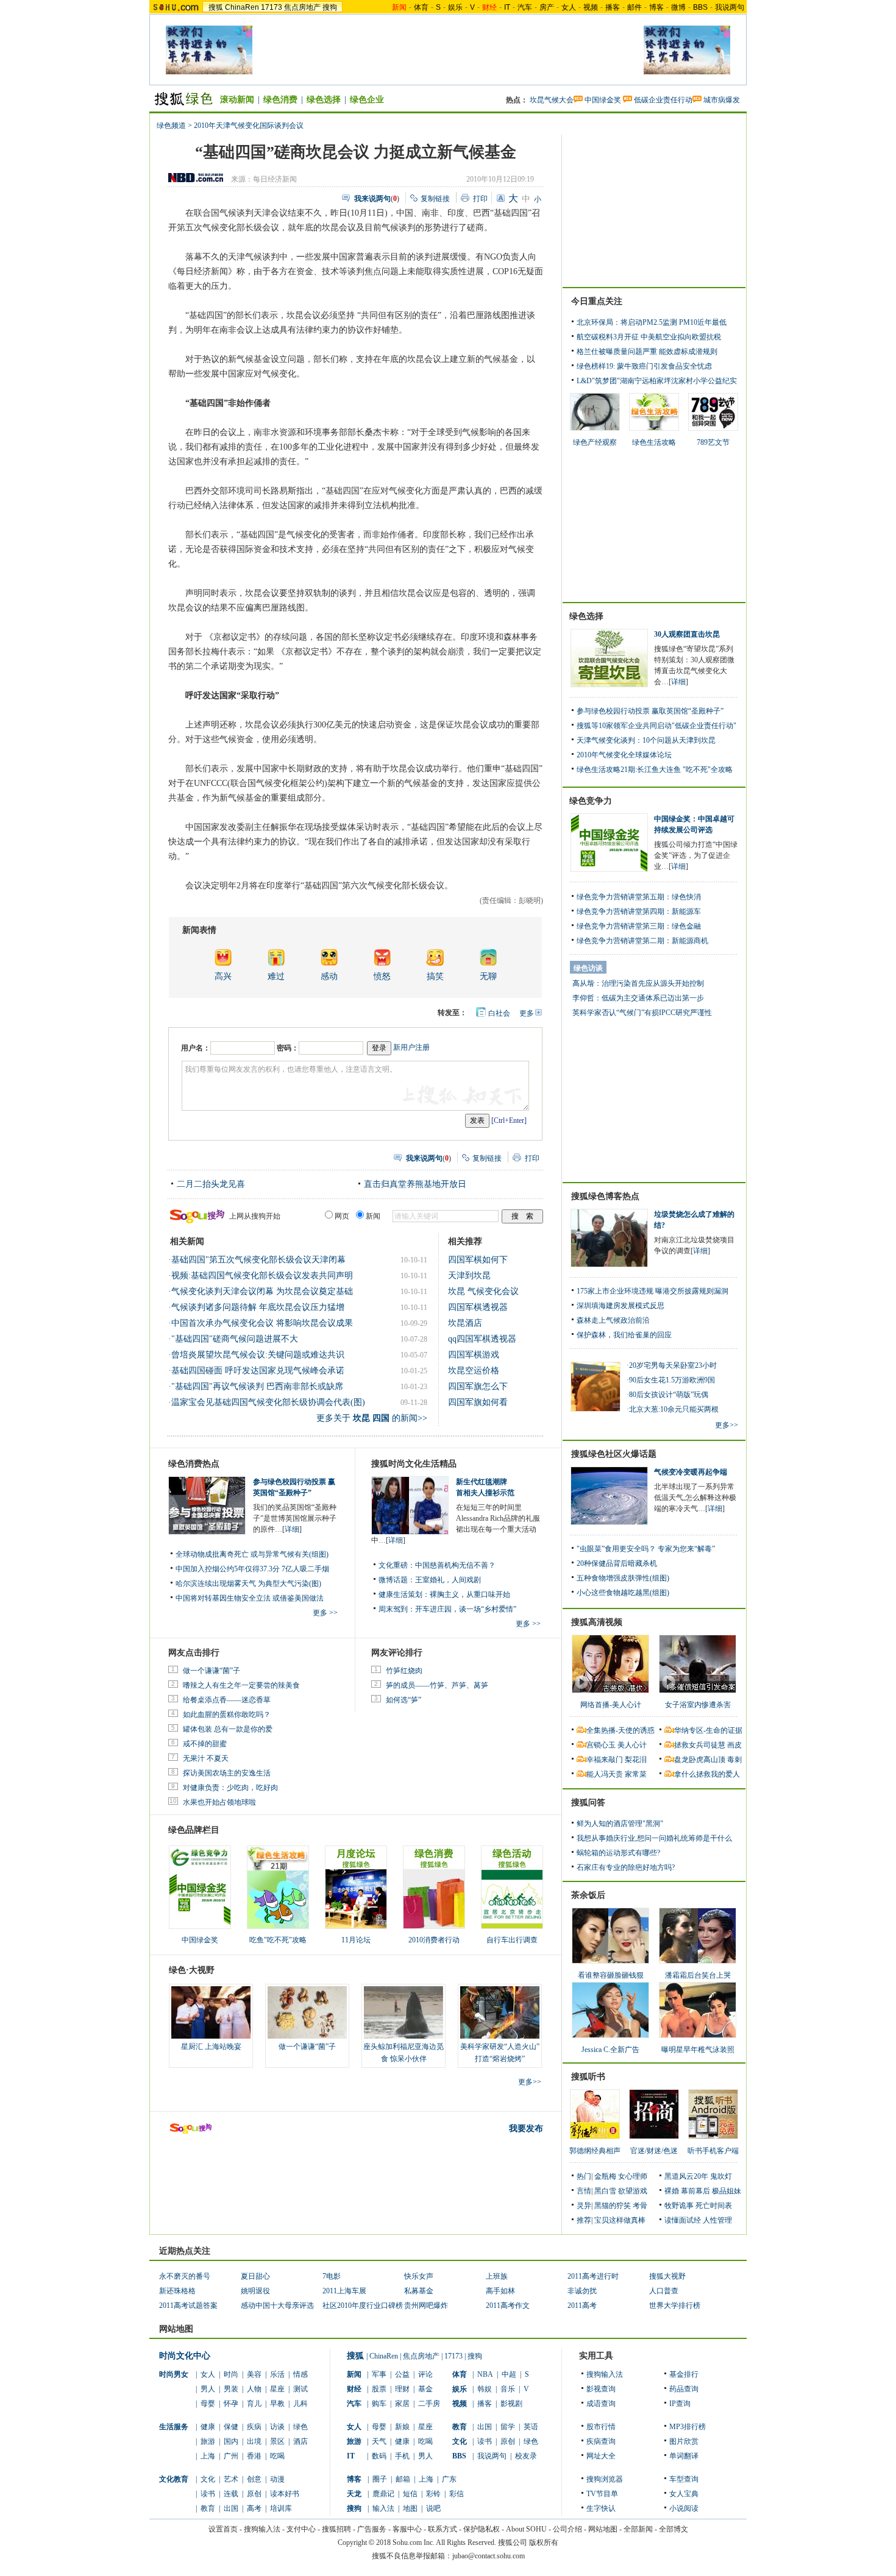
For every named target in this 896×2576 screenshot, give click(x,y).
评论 (425, 2374)
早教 (277, 2404)
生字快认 (601, 2508)
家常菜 (636, 1774)
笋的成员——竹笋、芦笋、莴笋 (437, 1685)
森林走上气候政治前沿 (613, 1320)
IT (507, 7)
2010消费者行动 (434, 1940)
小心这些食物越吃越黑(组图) (623, 1593)
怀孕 (231, 2404)
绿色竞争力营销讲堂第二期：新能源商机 (642, 941)
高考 (254, 2508)
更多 (527, 1013)
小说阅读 (684, 2508)
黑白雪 (605, 2191)
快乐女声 (419, 2276)
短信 (410, 2494)
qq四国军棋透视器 (482, 1339)
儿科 (300, 2404)
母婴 (208, 2404)
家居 (402, 2404)
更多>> (530, 2082)
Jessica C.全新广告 (610, 2050)
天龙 (354, 2494)
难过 (276, 976)
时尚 (231, 2374)
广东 (449, 2479)
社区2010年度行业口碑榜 (363, 2305)
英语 (531, 2427)
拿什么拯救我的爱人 (707, 1774)
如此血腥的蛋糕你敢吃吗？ (227, 1714)
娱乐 (455, 7)
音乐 (508, 2389)
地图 (410, 2508)
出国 (231, 2508)
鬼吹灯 (721, 2176)
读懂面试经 (683, 2220)
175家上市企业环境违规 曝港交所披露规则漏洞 (652, 1291)
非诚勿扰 (582, 2291)
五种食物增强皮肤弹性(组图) (623, 1578)
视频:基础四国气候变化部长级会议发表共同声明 (262, 1276)
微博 (678, 7)
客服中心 (407, 2529)
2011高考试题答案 (188, 2305)
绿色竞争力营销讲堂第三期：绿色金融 (639, 926)
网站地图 (603, 2529)
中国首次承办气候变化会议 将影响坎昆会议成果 (262, 1323)
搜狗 (330, 7)
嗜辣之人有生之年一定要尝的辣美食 (241, 1685)
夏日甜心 (255, 2276)
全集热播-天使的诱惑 (620, 1730)
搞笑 (435, 976)
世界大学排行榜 (675, 2305)
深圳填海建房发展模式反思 (620, 1306)
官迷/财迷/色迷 (654, 2151)
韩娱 (485, 2389)
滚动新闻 (237, 100)
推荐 (584, 2220)
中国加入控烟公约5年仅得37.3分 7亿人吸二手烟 (252, 1569)
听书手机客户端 (713, 2151)
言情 (584, 2191)
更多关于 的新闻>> (372, 1418)
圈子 (380, 2479)
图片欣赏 (684, 2441)
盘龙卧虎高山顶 (700, 1760)
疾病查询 (601, 2441)
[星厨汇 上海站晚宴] (211, 2012)
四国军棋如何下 (478, 1260)
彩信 (457, 2494)
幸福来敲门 (605, 1760)
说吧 (433, 2508)
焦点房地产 (302, 7)
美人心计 (632, 1745)
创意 (254, 2479)
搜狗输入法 (605, 2374)
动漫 (277, 2479)
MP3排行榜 (688, 2427)
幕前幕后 (695, 2191)
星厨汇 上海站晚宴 (211, 2047)
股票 (379, 2389)
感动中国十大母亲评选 (277, 2305)
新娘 (402, 2427)
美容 (254, 2374)
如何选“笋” (404, 1700)
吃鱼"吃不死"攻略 (278, 1940)
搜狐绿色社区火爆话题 (614, 1454)
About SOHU (526, 2529)
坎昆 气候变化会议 (483, 1291)
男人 (208, 2389)
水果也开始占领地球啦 (219, 1802)
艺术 (231, 2479)
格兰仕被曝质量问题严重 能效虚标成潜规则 (647, 352)
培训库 (281, 2508)
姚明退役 (255, 2291)
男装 (231, 2389)
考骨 (640, 2206)
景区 (277, 2441)
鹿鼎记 (383, 2494)
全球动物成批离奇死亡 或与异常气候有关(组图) (252, 1554)
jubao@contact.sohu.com (489, 2556)
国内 (231, 2441)
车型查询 (684, 2479)
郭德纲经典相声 (595, 2151)
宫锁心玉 (601, 1745)
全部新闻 (638, 2529)
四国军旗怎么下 (478, 1386)
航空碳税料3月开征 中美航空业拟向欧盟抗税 (649, 337)
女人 (569, 7)
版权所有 (544, 2542)
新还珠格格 (177, 2291)
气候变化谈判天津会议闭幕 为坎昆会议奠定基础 (262, 1291)
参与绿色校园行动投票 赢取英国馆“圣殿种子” (650, 711)
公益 (402, 2374)
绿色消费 (280, 100)
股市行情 (601, 2427)
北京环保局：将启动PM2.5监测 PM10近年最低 (652, 322)
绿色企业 (367, 100)
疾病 (254, 2427)
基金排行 (684, 2374)
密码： (288, 1048)
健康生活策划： (404, 1594)
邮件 (635, 7)
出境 (254, 2441)
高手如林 (500, 2291)
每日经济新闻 (275, 179)
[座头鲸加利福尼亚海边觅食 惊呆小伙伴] (404, 2012)
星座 (277, 2389)
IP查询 (680, 2404)
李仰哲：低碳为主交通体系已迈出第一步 (638, 998)
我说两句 (730, 7)
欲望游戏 (633, 2191)
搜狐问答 (588, 1803)
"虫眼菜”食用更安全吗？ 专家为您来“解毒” (646, 1549)
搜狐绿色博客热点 (605, 1196)
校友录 (526, 2456)
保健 (231, 2427)
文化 (208, 2479)
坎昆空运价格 (474, 1371)
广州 (231, 2456)
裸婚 (672, 2191)
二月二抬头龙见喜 (211, 1184)
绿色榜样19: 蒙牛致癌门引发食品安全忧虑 (644, 366)
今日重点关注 (597, 301)
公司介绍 (567, 2529)
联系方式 (443, 2529)
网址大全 (601, 2456)
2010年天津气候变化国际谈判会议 (249, 126)
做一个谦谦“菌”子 (212, 1671)
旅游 (208, 2441)
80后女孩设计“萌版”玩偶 (669, 1395)
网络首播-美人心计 (611, 1705)
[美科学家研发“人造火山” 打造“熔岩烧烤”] (500, 2012)
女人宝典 (684, 2494)
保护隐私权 (482, 2529)
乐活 (277, 2374)
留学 (508, 2427)
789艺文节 (713, 442)
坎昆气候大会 (552, 100)
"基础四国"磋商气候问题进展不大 (235, 1339)
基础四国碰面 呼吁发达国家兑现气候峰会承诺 (258, 1371)
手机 (402, 2456)
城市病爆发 (722, 100)
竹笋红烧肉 (404, 1671)
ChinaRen (242, 7)
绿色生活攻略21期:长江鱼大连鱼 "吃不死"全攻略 (655, 770)
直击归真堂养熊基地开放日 (415, 1184)
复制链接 (435, 199)
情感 (300, 2374)
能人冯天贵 (605, 1774)
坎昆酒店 (465, 1323)
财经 (354, 2389)
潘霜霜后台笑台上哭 (698, 1975)
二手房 (429, 2404)
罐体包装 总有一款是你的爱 (228, 1729)
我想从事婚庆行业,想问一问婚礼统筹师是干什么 (654, 1838)
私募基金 (419, 2291)
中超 (509, 2374)
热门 (584, 2176)
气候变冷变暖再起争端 (691, 1472)
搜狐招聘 (336, 2529)
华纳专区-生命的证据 (708, 1730)
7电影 (332, 2276)
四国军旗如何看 (478, 1402)
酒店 (300, 2441)
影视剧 (511, 2404)
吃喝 (277, 2456)
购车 (379, 2404)
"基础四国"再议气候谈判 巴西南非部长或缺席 (257, 1386)
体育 (421, 7)
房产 (547, 7)
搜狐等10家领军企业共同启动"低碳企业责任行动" (656, 726)
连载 (231, 2494)
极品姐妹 (727, 2191)
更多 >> (325, 1613)
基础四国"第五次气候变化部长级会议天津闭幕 (258, 1260)
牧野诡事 (679, 2206)
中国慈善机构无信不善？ (455, 1565)
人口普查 (664, 2291)
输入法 (383, 2508)
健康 (208, 2427)
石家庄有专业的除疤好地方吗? (626, 1867)
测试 (300, 2389)
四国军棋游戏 (474, 1355)
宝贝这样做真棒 (620, 2220)
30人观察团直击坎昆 (687, 634)
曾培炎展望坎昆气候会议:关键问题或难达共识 (258, 1355)
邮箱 (403, 2479)
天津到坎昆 (469, 1276)
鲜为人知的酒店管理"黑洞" (620, 1824)
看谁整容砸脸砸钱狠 (611, 1975)
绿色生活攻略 (654, 442)
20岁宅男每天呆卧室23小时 (673, 1365)
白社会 (499, 1013)
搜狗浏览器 (605, 2479)
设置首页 (223, 2529)
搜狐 (216, 7)
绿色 (300, 2427)
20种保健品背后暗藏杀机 (617, 1563)
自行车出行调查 (512, 1940)
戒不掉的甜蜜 (205, 1744)
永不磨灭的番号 (185, 2276)
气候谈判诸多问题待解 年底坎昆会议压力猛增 (258, 1307)
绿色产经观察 (595, 442)
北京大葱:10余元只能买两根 (674, 1409)
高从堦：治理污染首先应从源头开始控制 (638, 983)
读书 (208, 2494)
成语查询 (601, 2404)
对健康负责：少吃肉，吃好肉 (230, 1788)
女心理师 (633, 2176)
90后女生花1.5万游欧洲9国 (672, 1380)
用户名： (196, 1048)
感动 (329, 976)
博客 (656, 7)
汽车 (525, 7)
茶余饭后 (588, 1895)
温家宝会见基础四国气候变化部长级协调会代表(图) (268, 1402)
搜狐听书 (588, 2077)
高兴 (223, 976)
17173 (272, 7)
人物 (254, 2389)
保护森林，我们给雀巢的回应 (624, 1335)
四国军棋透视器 (478, 1307)
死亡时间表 (714, 2206)
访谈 (277, 2427)
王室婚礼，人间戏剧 (448, 1580)
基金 (425, 2389)
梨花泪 (636, 1760)
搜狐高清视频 (597, 1622)
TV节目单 (602, 2494)
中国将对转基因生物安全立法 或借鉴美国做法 (250, 1598)
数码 (379, 2456)
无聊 (488, 976)
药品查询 (684, 2389)
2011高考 (582, 2305)
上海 (208, 2456)
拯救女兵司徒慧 (700, 1745)
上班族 (497, 2276)
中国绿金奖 (603, 100)
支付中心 (301, 2529)
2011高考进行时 (593, 2276)
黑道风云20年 (686, 2176)
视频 (591, 7)
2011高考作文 (508, 2305)
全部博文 (674, 2529)
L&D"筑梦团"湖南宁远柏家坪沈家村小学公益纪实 (657, 381)
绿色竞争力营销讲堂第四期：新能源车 (639, 911)
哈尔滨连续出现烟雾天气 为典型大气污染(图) (248, 1583)
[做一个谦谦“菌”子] (307, 2012)
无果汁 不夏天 (206, 1758)
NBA (485, 2374)
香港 (254, 2456)
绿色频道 (171, 126)
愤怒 (382, 976)
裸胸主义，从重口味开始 (470, 1594)
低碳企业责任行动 (663, 100)
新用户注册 (411, 1047)
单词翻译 (684, 2456)
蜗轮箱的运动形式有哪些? (618, 1853)
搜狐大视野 (667, 2276)
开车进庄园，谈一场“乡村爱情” (466, 1609)
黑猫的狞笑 (613, 2206)
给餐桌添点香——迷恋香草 (227, 1700)
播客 (613, 7)
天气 (379, 2441)
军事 (379, 2374)
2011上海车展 (344, 2291)
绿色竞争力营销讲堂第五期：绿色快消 (639, 897)
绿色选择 (324, 100)
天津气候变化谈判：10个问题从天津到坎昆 (646, 740)
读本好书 (285, 2494)
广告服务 (372, 2529)
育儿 (254, 2404)
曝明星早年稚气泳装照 (698, 2050)
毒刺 (734, 1760)
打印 (480, 199)
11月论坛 (356, 1940)
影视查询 (601, 2389)
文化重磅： (397, 1565)
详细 (292, 1529)
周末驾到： (397, 1609)
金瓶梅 (605, 2176)
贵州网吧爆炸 (426, 2305)
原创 (254, 2494)
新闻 (354, 2374)
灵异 (584, 2206)
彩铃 (433, 2494)
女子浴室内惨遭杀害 (698, 1705)
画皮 (734, 1745)
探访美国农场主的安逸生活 (227, 1773)
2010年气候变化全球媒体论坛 (624, 755)
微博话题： (397, 1580)
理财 (402, 2389)
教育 (208, 2508)
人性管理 (717, 2220)
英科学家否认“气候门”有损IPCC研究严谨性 (642, 1013)
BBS (700, 7)
